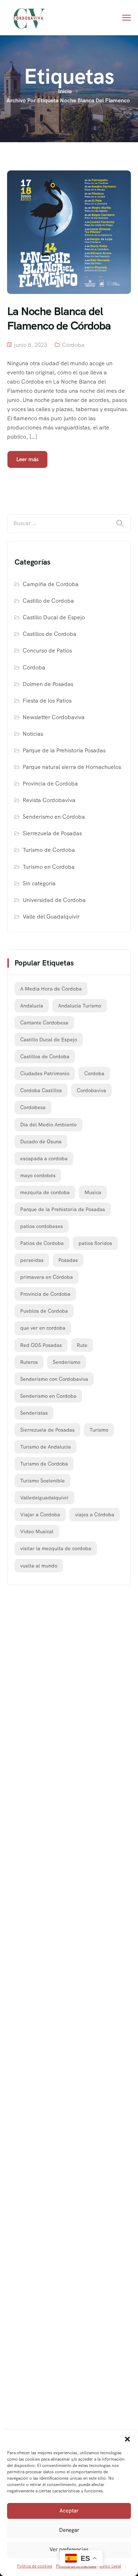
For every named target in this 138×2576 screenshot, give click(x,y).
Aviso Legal (110, 2566)
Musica (93, 1192)
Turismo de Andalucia (45, 1447)
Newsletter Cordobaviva (54, 717)
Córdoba (73, 345)
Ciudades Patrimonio (45, 1073)
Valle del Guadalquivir (51, 917)
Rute (82, 1345)
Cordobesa (33, 1107)
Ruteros (29, 1362)
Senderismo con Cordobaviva (54, 1379)
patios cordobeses (42, 1226)
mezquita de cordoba (45, 1192)
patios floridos (95, 1243)
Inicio (65, 91)
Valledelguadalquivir (44, 1498)
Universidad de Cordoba (54, 900)
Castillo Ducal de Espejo (54, 617)
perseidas (32, 1260)
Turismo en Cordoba (49, 867)
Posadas (68, 1260)
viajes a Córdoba (95, 1515)
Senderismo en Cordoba (48, 1396)
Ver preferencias (69, 2550)
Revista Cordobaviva (49, 800)
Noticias (33, 734)
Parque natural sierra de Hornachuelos (72, 767)
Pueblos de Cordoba (44, 1311)
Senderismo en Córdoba (54, 817)
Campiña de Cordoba (51, 584)
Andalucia (32, 1006)
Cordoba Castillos (41, 1090)
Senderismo (67, 1362)
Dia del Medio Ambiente (48, 1125)
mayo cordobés (38, 1175)
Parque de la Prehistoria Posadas (64, 750)
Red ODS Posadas (41, 1345)
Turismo (99, 1430)
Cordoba (94, 1073)
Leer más (27, 459)
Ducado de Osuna (41, 1142)
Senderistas (34, 1413)
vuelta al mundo (39, 1566)
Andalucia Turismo (80, 1006)
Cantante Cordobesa (44, 1023)
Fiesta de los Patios (47, 701)
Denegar (69, 2530)
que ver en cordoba (43, 1328)
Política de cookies (35, 2566)
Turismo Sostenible (42, 1481)
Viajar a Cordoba (40, 1515)
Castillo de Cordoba (48, 601)
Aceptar (69, 2511)
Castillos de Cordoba (50, 634)
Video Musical (37, 1531)
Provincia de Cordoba (50, 784)
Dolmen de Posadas (48, 684)
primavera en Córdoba (47, 1277)
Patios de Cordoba (42, 1243)
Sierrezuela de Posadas (52, 833)
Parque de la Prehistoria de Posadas (63, 1209)
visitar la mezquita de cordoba (56, 1548)
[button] (127, 2439)
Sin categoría (39, 883)
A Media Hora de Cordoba (51, 989)
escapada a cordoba (44, 1158)
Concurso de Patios (47, 651)
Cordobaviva (91, 1090)
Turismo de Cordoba (49, 850)
